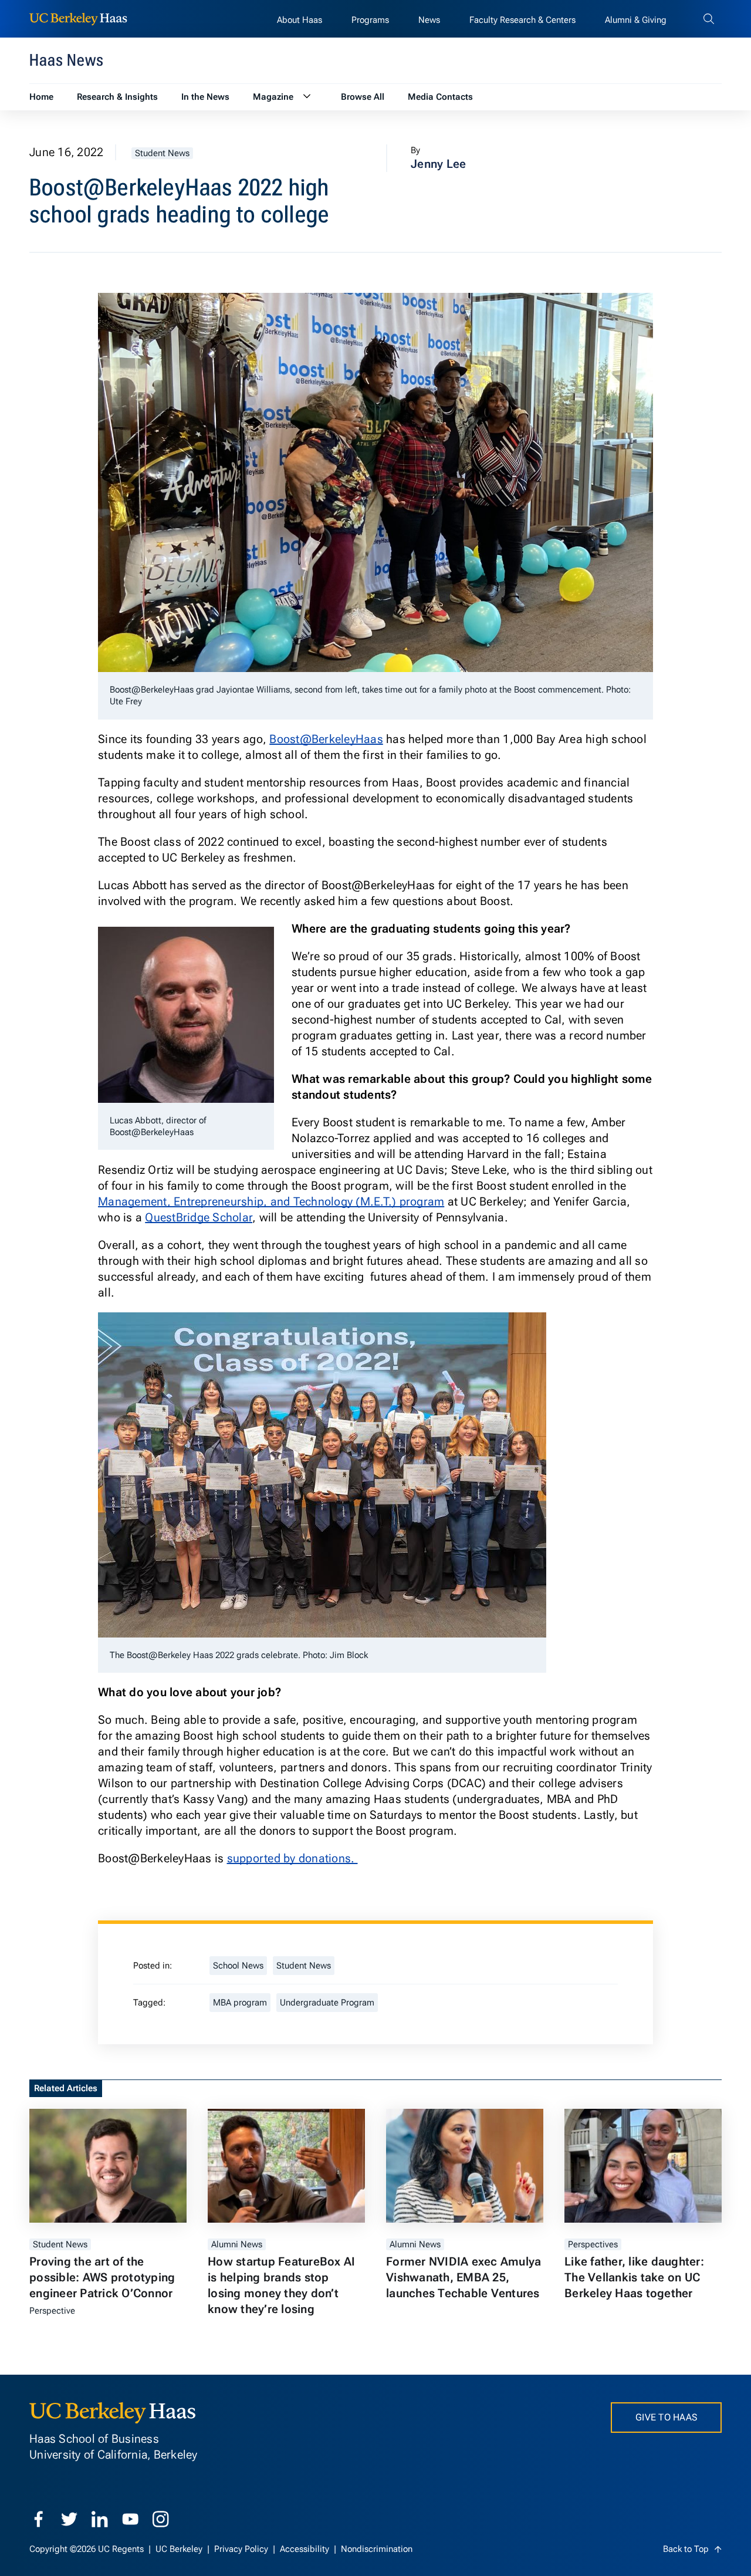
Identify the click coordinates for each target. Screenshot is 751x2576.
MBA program (240, 2003)
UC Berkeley (180, 2549)
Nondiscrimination (377, 2549)
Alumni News (237, 2244)
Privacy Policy (242, 2549)
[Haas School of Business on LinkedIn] (100, 2519)
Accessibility (306, 2549)
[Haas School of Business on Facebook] (39, 2519)
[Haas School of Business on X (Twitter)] (69, 2519)
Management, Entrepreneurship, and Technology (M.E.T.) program (271, 1201)
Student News (162, 153)
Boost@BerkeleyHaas (326, 739)
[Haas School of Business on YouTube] (130, 2519)
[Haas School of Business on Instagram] (161, 2519)
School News (238, 1966)
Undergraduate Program (327, 2003)
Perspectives (593, 2244)
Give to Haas (666, 2417)
